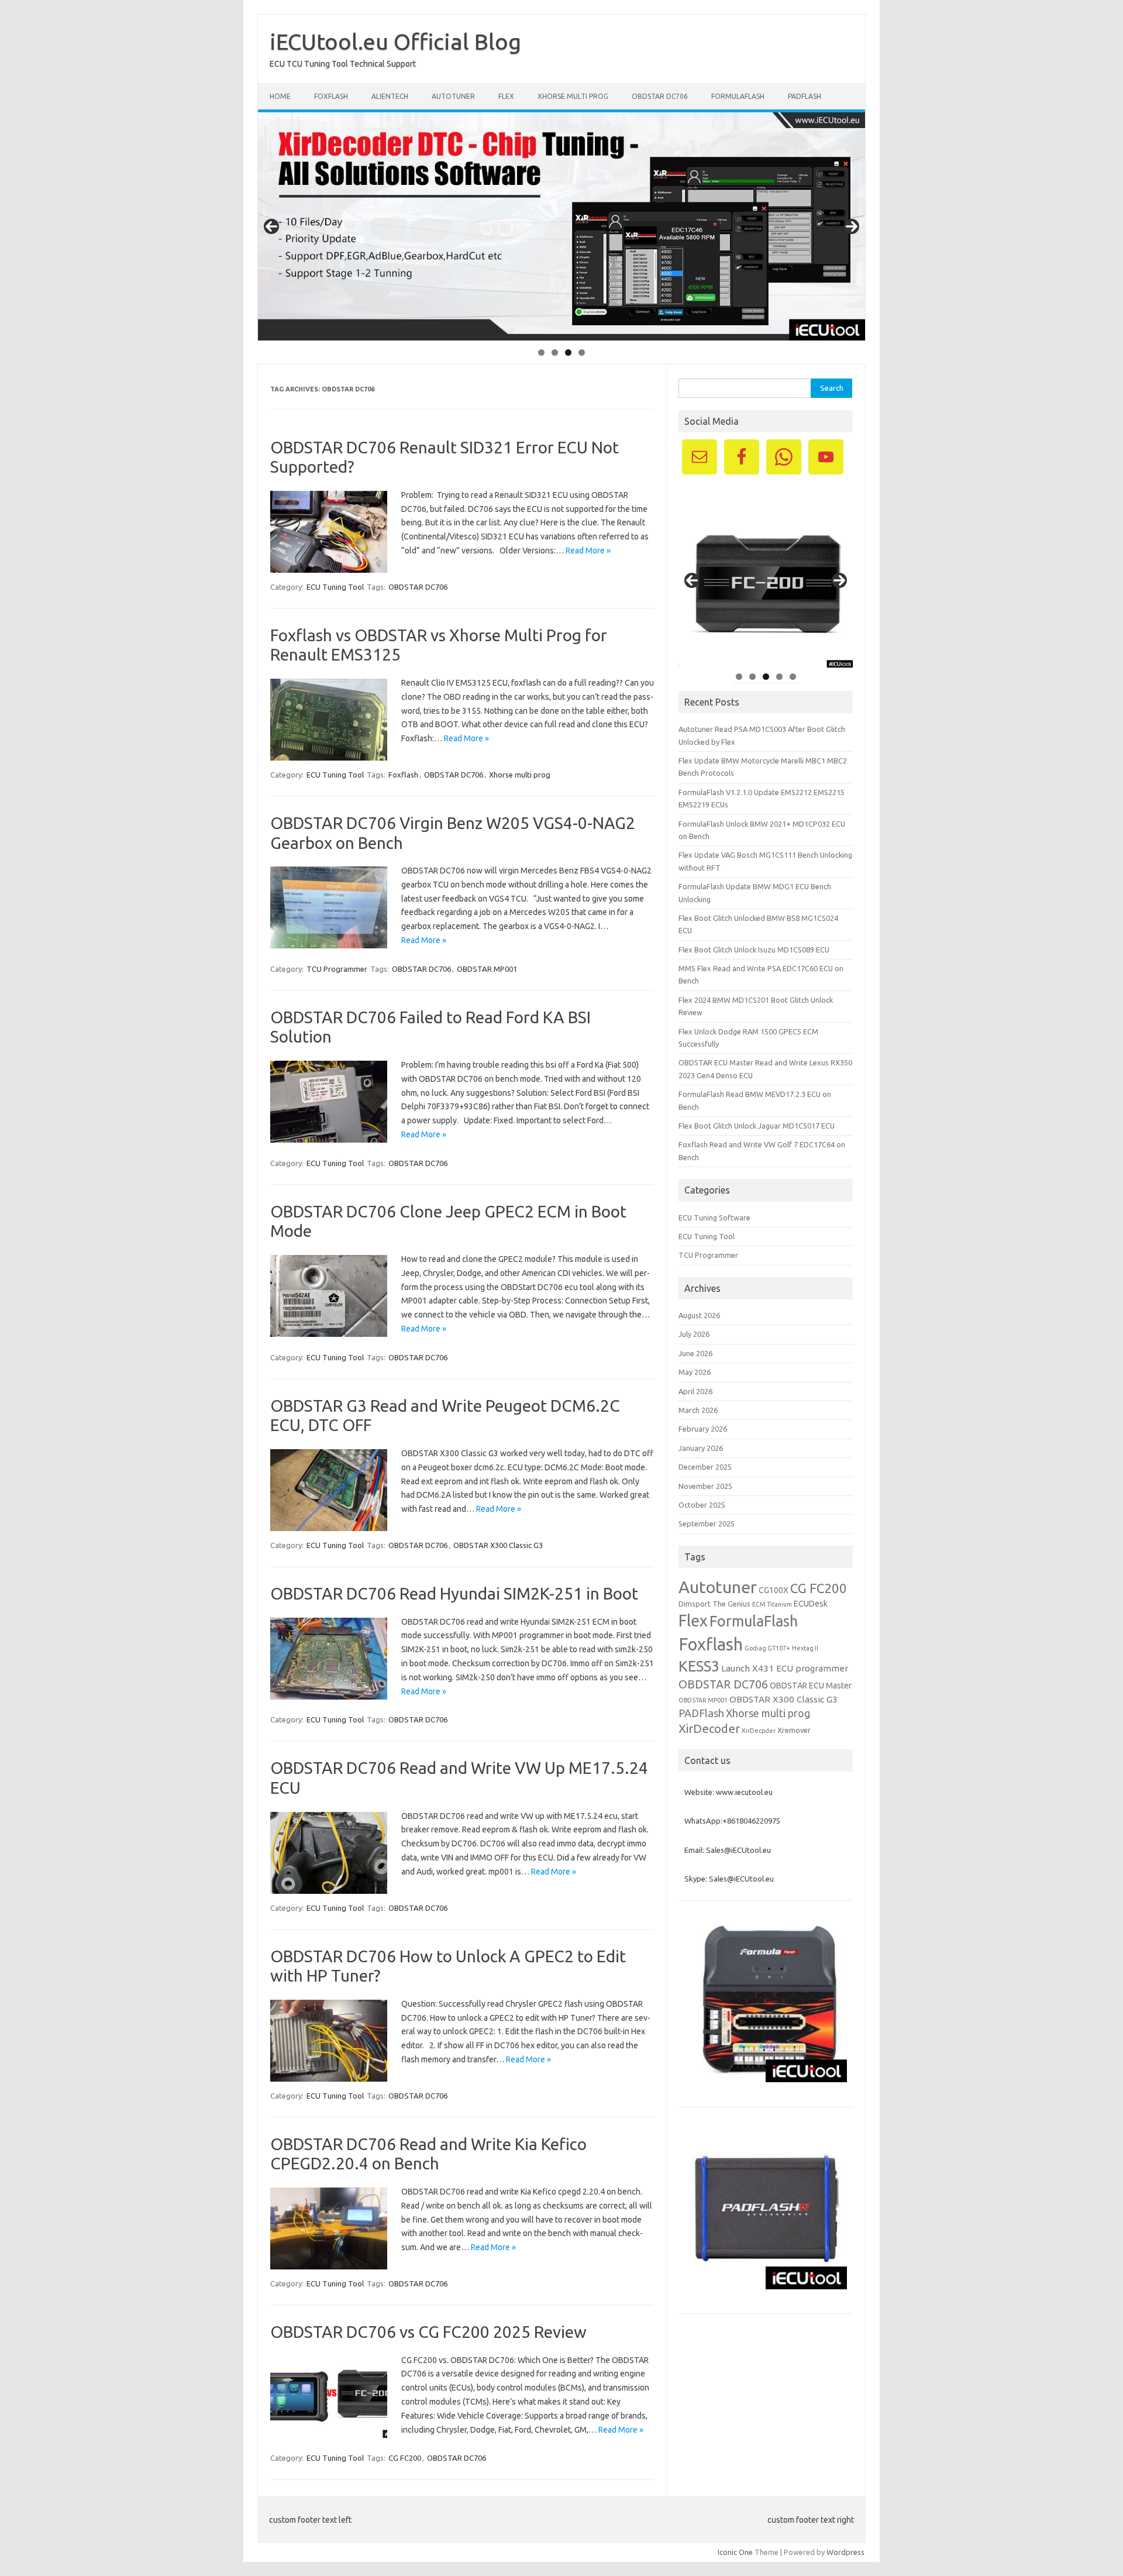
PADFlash (805, 96)
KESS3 (699, 1666)
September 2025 (707, 1523)
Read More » (588, 551)
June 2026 (695, 1353)
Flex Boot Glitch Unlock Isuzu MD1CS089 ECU (754, 950)
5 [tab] (793, 677)
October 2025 (702, 1505)
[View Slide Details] (561, 226)
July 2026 (694, 1334)
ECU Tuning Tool (335, 587)
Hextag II (805, 1648)
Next (852, 226)
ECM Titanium (772, 1604)
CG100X (774, 1590)
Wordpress (845, 2552)
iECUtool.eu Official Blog (395, 42)
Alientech (390, 96)
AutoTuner (453, 96)
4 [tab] (582, 352)
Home (280, 96)
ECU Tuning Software (714, 1218)
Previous (271, 226)
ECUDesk (811, 1604)
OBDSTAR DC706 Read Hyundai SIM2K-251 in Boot (454, 1593)
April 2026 (695, 1391)
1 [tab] (541, 352)
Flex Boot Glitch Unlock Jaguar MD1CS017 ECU (757, 1126)
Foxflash (331, 96)
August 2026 (699, 1315)
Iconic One (735, 2552)
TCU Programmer (337, 969)
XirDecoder (709, 1729)
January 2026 (701, 1448)
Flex (506, 96)
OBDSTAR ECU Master (811, 1686)
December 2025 (705, 1467)
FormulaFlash (738, 96)
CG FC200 (405, 2458)
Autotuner (718, 1587)
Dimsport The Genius (714, 1604)
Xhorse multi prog (520, 775)
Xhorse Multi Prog (573, 96)
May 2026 (695, 1372)
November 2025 (705, 1486)
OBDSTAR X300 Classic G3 (498, 1545)
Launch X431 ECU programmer (785, 1668)
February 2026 (703, 1429)
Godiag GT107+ (767, 1648)
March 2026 (698, 1410)
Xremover (794, 1730)
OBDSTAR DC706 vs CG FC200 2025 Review (428, 2332)
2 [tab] (555, 352)
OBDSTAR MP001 (487, 969)
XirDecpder (759, 1731)
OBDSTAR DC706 (660, 96)
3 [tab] (568, 352)
